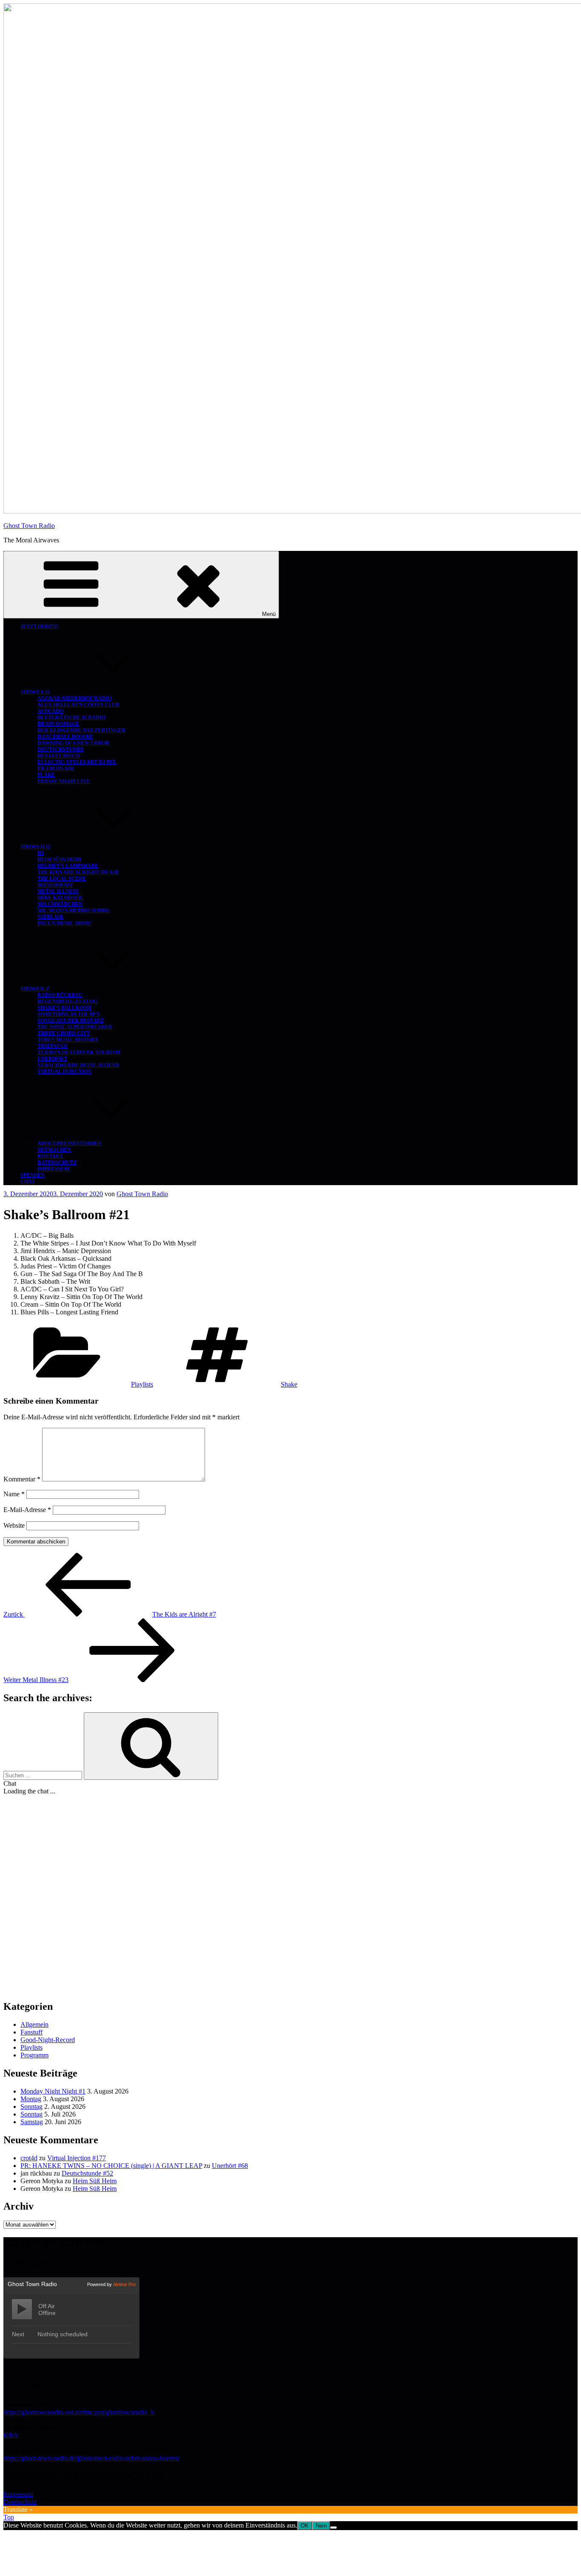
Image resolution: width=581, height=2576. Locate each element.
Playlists (142, 1384)
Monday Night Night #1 (53, 2091)
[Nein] (333, 2528)
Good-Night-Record (48, 2040)
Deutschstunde (61, 749)
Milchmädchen (60, 904)
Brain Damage (58, 724)
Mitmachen (54, 1150)
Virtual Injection (64, 1072)
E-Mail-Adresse (27, 1510)
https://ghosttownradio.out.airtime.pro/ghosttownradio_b (79, 2412)
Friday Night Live (64, 781)
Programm (34, 2055)
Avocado (50, 711)
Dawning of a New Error (73, 743)
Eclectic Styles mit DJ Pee (77, 762)
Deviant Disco (58, 756)
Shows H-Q (35, 847)
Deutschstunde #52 (87, 2173)
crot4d (29, 2158)
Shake (289, 1384)
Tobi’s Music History (68, 1040)
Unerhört (52, 1059)
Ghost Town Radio (29, 526)
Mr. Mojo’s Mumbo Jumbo (73, 911)
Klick (11, 2435)
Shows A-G (35, 692)
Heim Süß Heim (59, 860)
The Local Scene (62, 879)
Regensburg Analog (67, 1001)
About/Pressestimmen (70, 1143)
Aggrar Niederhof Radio (74, 698)
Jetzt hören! (39, 627)
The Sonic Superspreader (75, 1027)
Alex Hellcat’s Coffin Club (78, 705)
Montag (31, 2099)
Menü (269, 614)
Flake (46, 775)
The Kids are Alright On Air (78, 872)
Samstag (32, 2122)
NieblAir (50, 917)
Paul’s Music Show (64, 923)
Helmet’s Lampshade (68, 866)
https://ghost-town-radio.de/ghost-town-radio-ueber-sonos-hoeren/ (91, 2458)
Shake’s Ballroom (64, 1008)
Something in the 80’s (68, 1014)
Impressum (53, 1169)
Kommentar (22, 1479)
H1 (41, 853)
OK (305, 2526)
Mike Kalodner (60, 898)
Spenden (33, 1175)
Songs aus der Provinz (71, 1021)
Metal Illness (58, 891)
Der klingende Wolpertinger (81, 730)
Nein (321, 2526)
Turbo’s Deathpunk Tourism (79, 1053)
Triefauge (53, 1046)
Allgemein (34, 2024)
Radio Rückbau (60, 995)
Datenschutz (57, 1163)
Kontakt (50, 1156)
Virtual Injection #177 (77, 2158)
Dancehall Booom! (65, 737)
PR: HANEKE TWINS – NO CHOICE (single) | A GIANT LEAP (111, 2166)
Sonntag (31, 2106)
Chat (28, 1182)
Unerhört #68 (230, 2166)
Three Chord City (64, 1033)
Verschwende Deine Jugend (78, 1065)
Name (14, 1494)
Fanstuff (31, 2032)
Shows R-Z (35, 989)
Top (9, 2517)
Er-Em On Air (56, 769)
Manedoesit (55, 885)
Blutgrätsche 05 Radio (71, 718)
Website (14, 1525)
